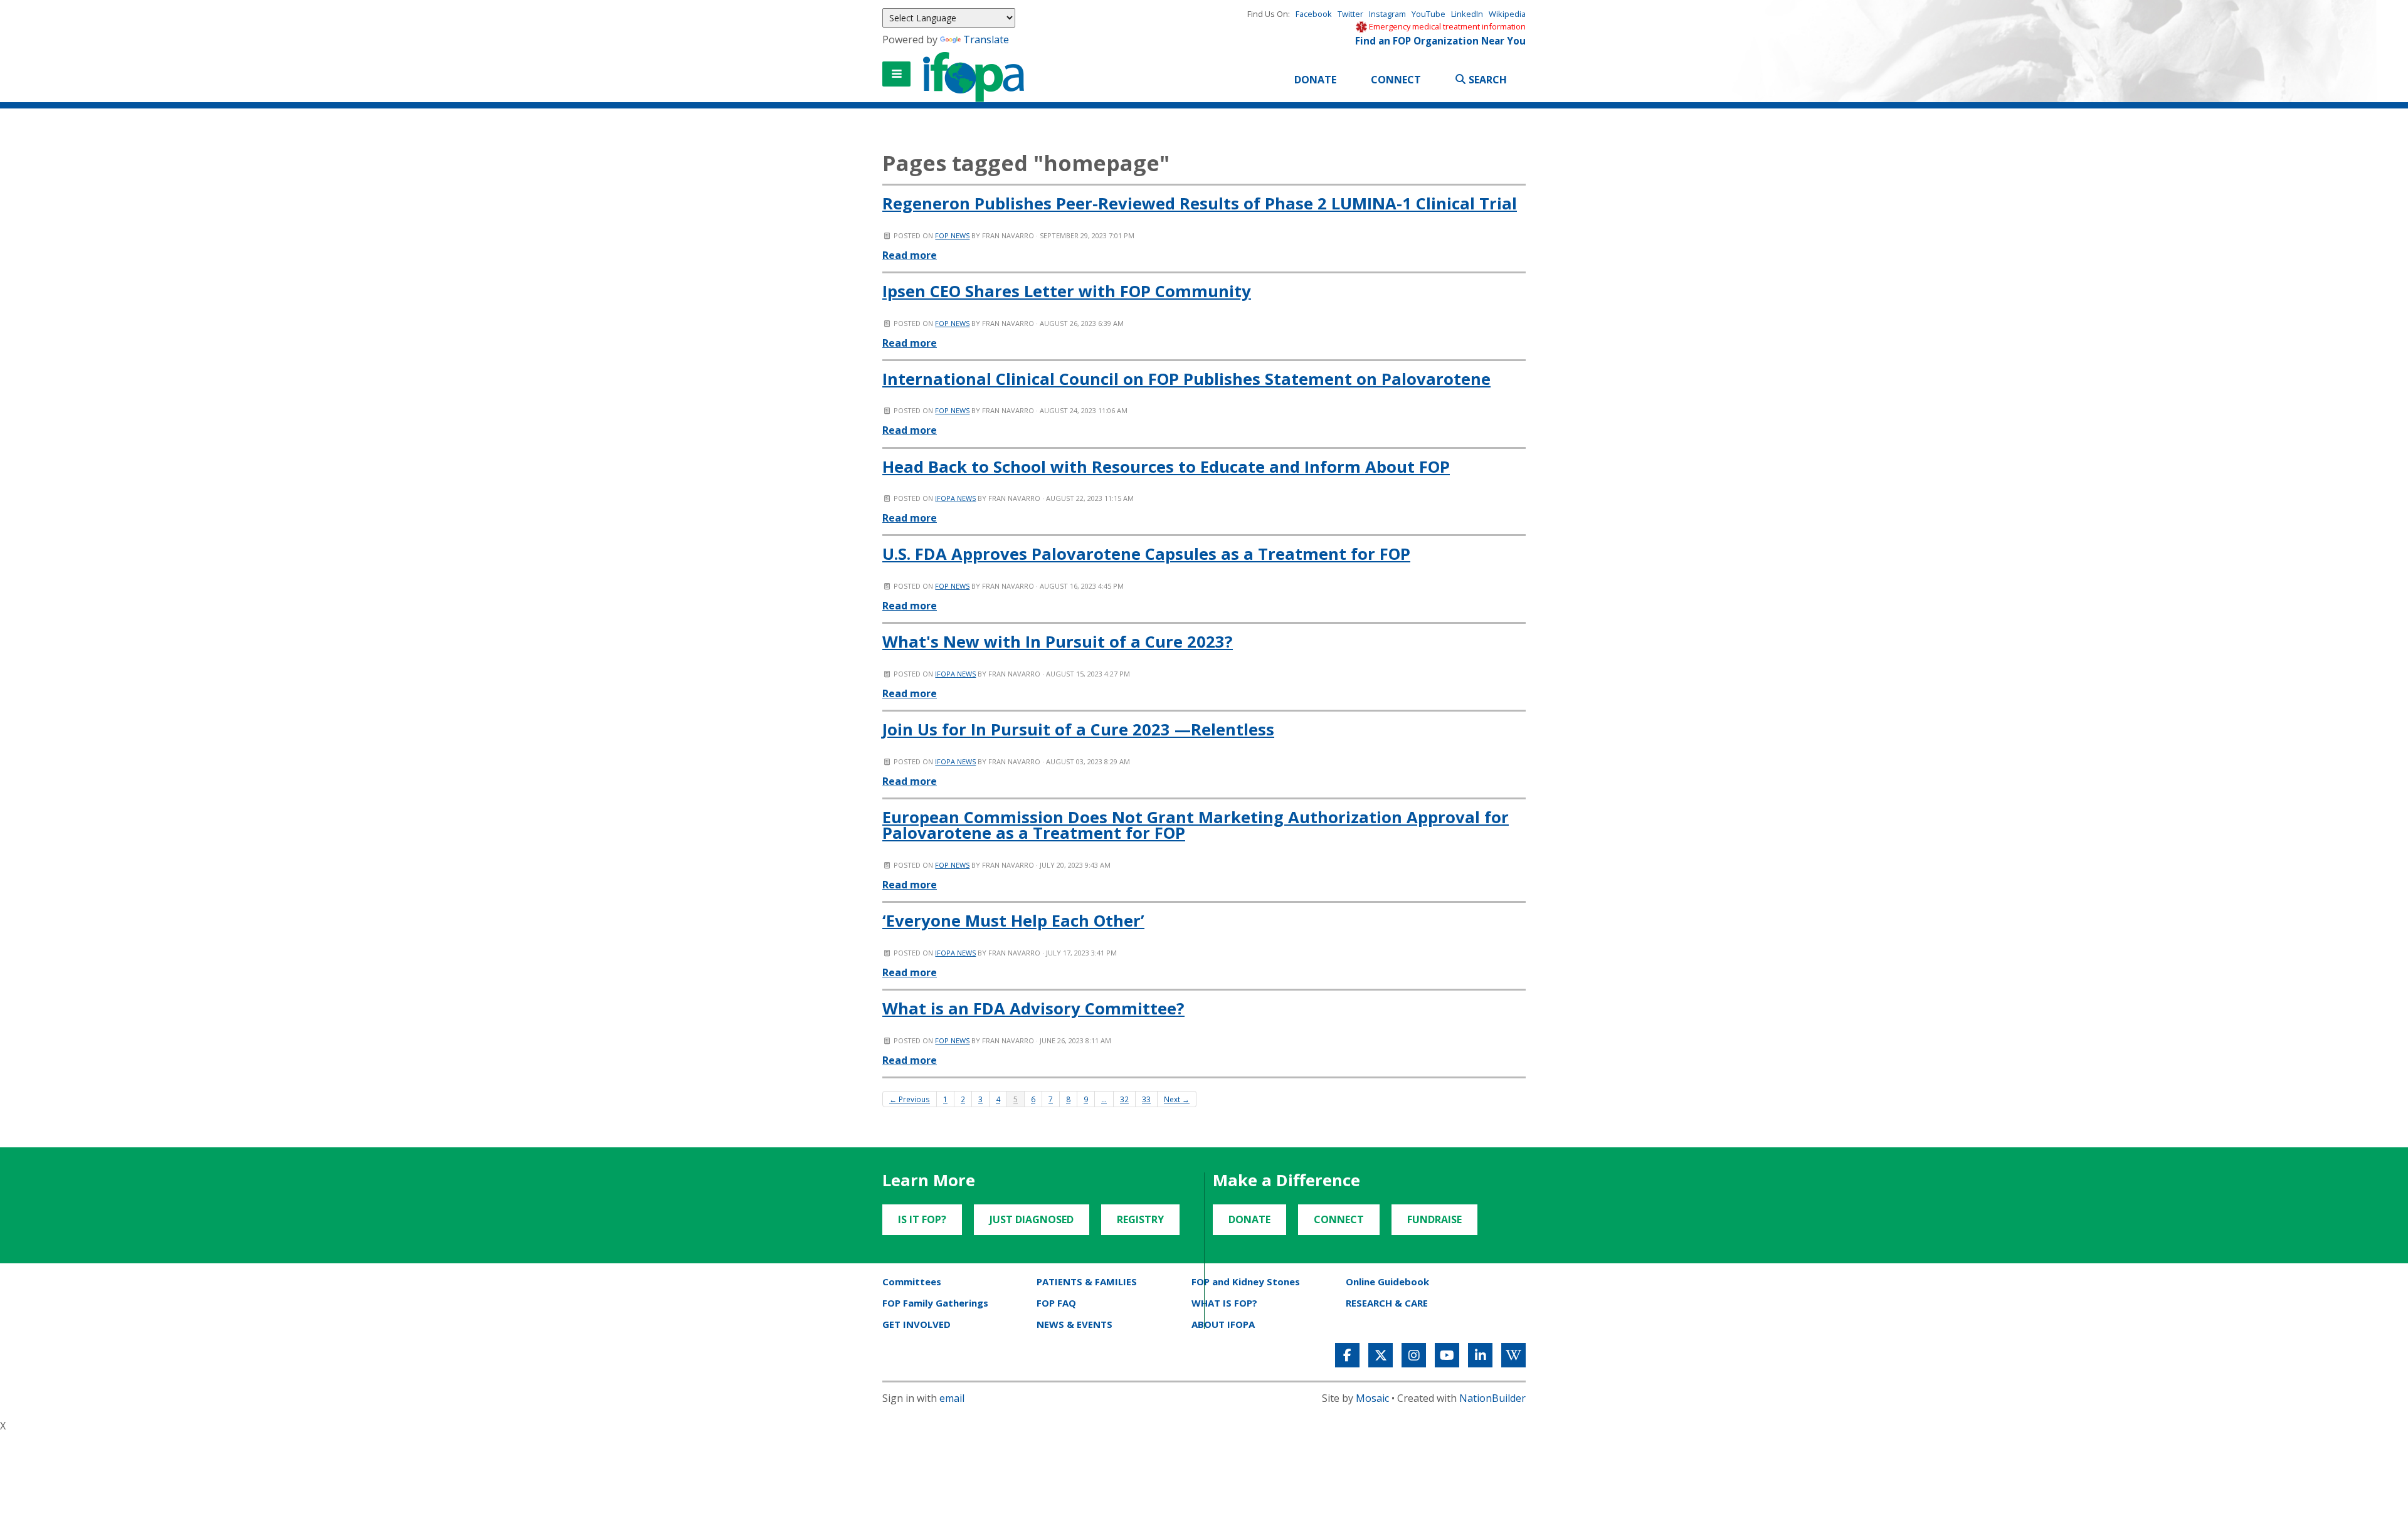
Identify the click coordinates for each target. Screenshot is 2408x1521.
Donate (1315, 80)
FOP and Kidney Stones (1246, 1282)
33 (1146, 1099)
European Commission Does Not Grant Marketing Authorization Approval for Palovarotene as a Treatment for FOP (1196, 825)
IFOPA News (955, 498)
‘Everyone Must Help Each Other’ (1013, 921)
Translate (986, 39)
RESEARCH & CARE (1387, 1303)
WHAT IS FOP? (1224, 1303)
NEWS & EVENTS (1075, 1324)
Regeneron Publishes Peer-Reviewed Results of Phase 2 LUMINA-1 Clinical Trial (1200, 203)
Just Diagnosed (1032, 1219)
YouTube (1428, 14)
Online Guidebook (1387, 1282)
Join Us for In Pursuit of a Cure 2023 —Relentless (1078, 729)
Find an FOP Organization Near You (1440, 41)
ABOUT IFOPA (1223, 1324)
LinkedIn (1467, 14)
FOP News (952, 235)
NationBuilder (1492, 1398)
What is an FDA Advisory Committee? (1033, 1008)
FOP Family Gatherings (935, 1303)
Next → (1177, 1099)
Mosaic (1372, 1398)
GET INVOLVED (916, 1324)
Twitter (1350, 14)
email (952, 1398)
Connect (1396, 80)
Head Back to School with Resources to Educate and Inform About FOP (1166, 467)
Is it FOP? (922, 1219)
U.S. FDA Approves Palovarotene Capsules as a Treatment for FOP (1146, 554)
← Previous (910, 1099)
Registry (1140, 1219)
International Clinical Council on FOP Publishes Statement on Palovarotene (1186, 379)
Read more (910, 255)
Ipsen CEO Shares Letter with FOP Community (1067, 291)
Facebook (1314, 14)
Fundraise (1434, 1219)
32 (1124, 1099)
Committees (912, 1282)
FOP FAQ (1056, 1303)
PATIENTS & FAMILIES (1087, 1282)
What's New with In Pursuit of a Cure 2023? (1058, 642)
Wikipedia (1507, 14)
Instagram (1387, 14)
